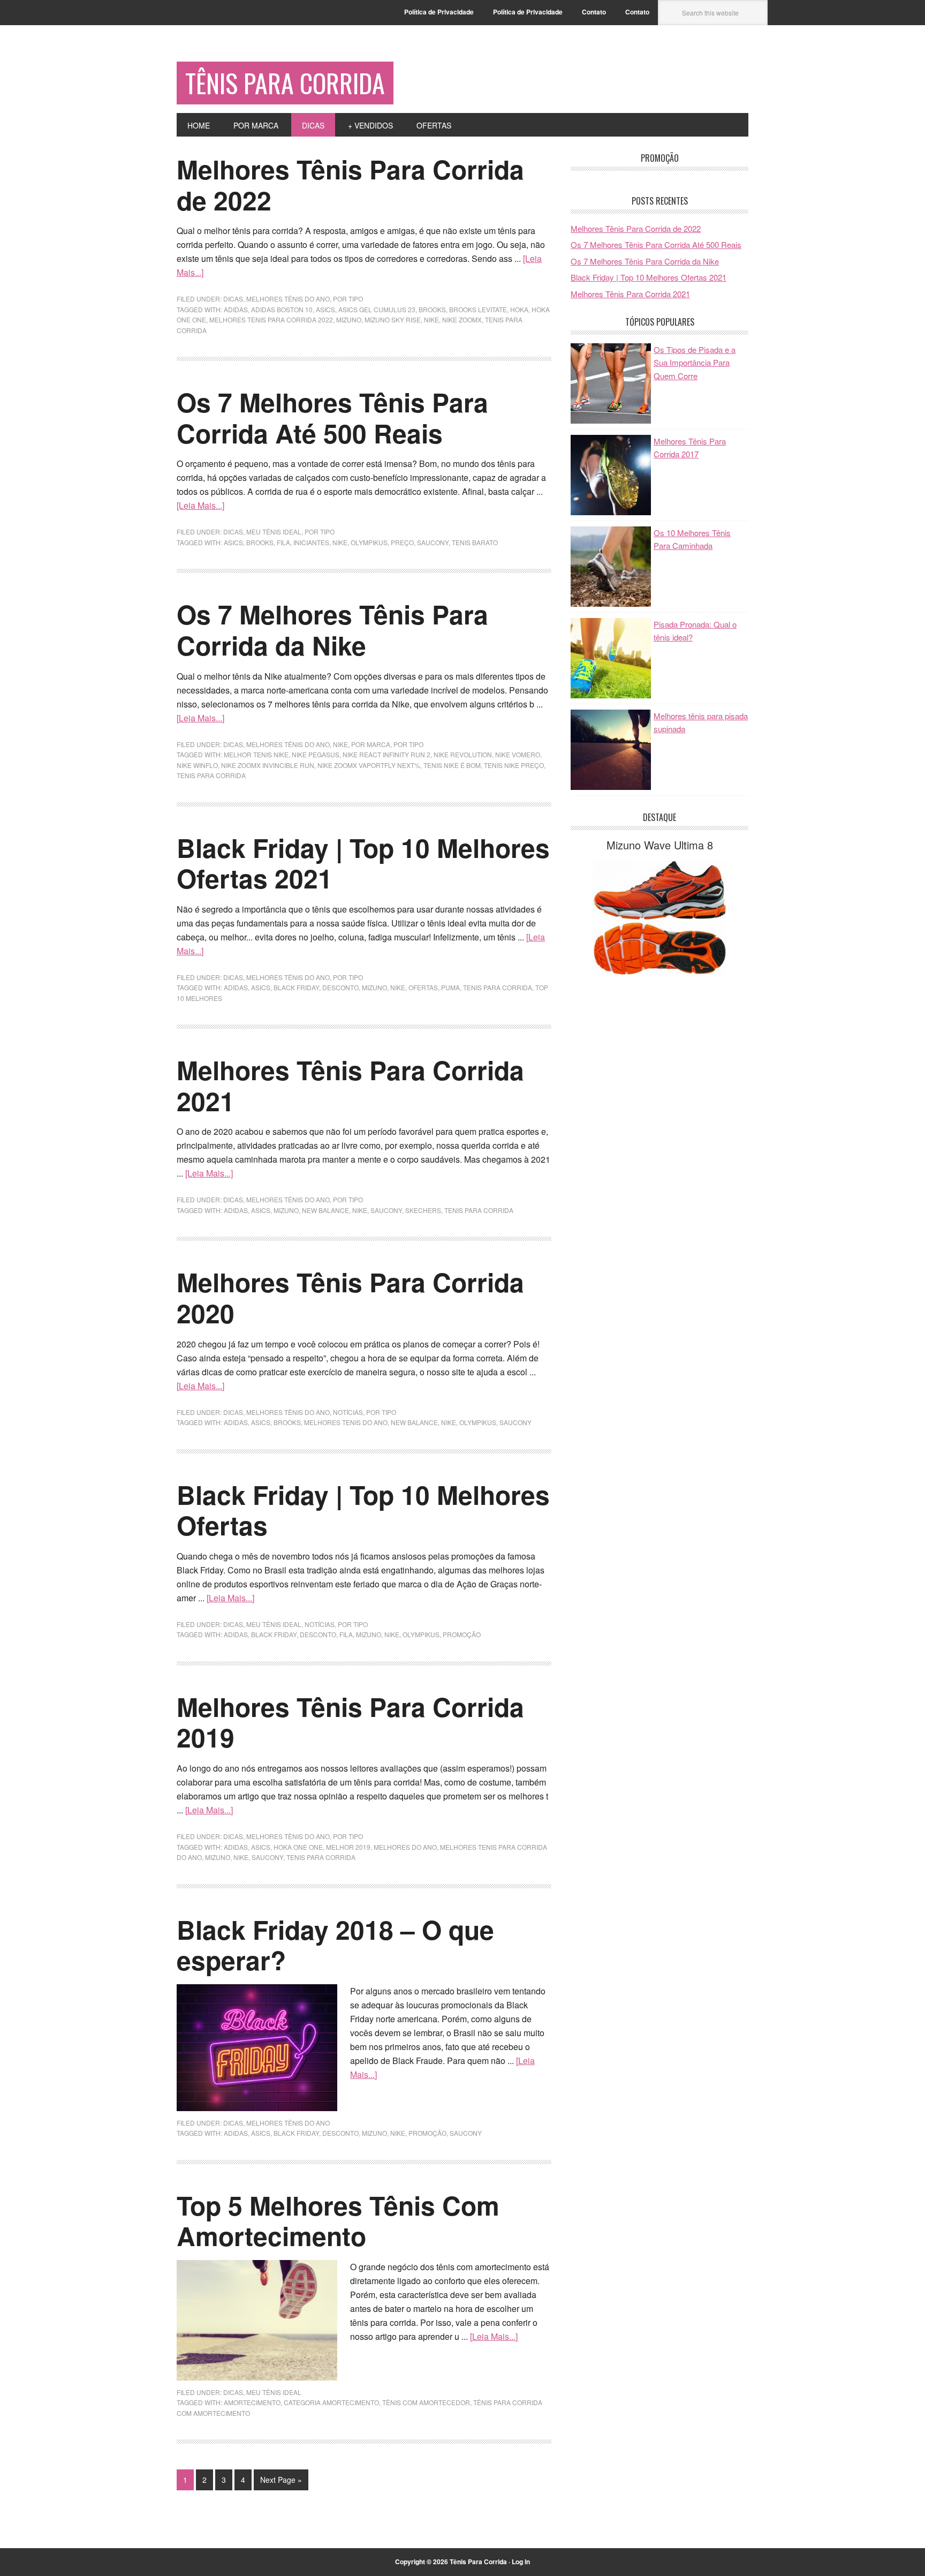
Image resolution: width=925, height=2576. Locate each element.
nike (431, 319)
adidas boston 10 (282, 309)
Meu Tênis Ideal (274, 532)
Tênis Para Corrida (285, 83)
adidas (236, 309)
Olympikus (369, 542)
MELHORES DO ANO (405, 1847)
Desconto (340, 987)
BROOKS (432, 309)
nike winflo (197, 765)
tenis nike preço (514, 765)
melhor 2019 (348, 1847)
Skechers (423, 1210)
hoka (519, 309)
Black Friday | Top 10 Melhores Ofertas (363, 1510)
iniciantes (311, 542)
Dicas (233, 299)
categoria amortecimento (331, 2402)
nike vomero (518, 754)
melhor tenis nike (256, 754)
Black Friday (296, 987)
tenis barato (475, 542)
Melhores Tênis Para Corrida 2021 (350, 1085)
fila (283, 542)
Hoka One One (298, 1847)
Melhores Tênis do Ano (288, 299)
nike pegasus (316, 754)
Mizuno (349, 319)
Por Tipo (348, 299)
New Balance (325, 1210)
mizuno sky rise (393, 319)
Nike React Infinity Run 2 (386, 754)
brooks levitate (478, 309)
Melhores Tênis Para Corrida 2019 (350, 1722)
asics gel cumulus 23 (377, 309)
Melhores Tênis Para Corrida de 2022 (350, 184)
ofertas (423, 987)
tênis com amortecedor (426, 2402)
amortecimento (252, 2402)
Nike (340, 744)
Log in (521, 2562)
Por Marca (371, 744)
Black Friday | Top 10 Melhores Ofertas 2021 (363, 863)
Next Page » (281, 2480)
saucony (433, 542)
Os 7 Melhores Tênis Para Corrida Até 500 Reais (332, 417)
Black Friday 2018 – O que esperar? (335, 1945)
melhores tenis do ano (346, 1422)
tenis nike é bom (452, 765)
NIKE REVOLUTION (463, 754)
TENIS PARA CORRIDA (211, 775)
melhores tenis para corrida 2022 (271, 319)
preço (402, 542)
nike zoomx (462, 319)
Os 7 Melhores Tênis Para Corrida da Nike (332, 630)
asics (325, 309)
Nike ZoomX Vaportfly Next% (369, 765)
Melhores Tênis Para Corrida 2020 (350, 1297)
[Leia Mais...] (200, 505)
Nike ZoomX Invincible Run (268, 765)
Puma (450, 987)
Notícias (348, 1412)
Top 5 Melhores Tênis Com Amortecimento (338, 2221)
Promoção (462, 1634)
